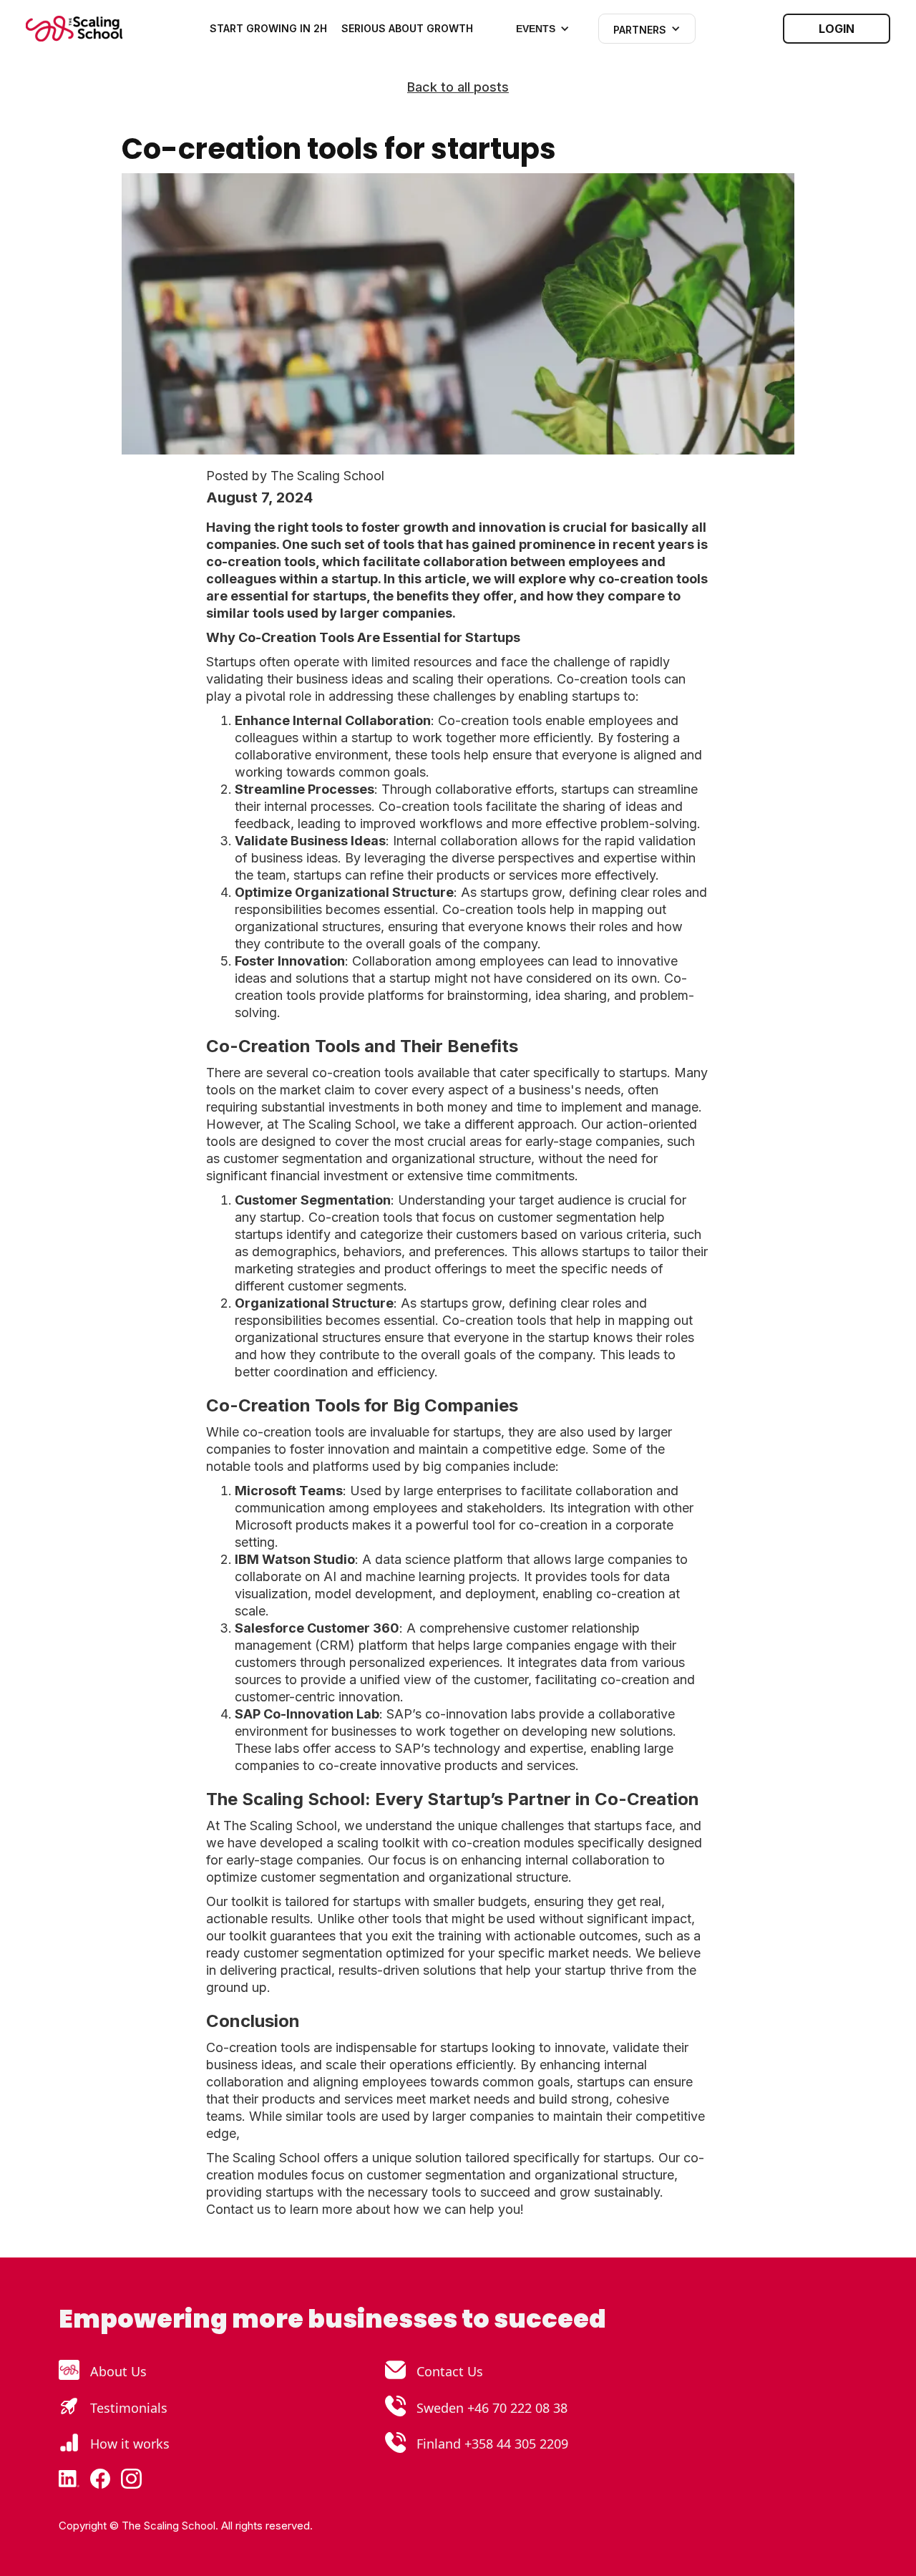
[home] (74, 29)
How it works (130, 2444)
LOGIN (837, 29)
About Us (118, 2371)
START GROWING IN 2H (268, 28)
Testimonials (129, 2408)
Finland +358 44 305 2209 (492, 2444)
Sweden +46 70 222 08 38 (492, 2408)
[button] (543, 29)
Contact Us (450, 2371)
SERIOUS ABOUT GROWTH (407, 28)
